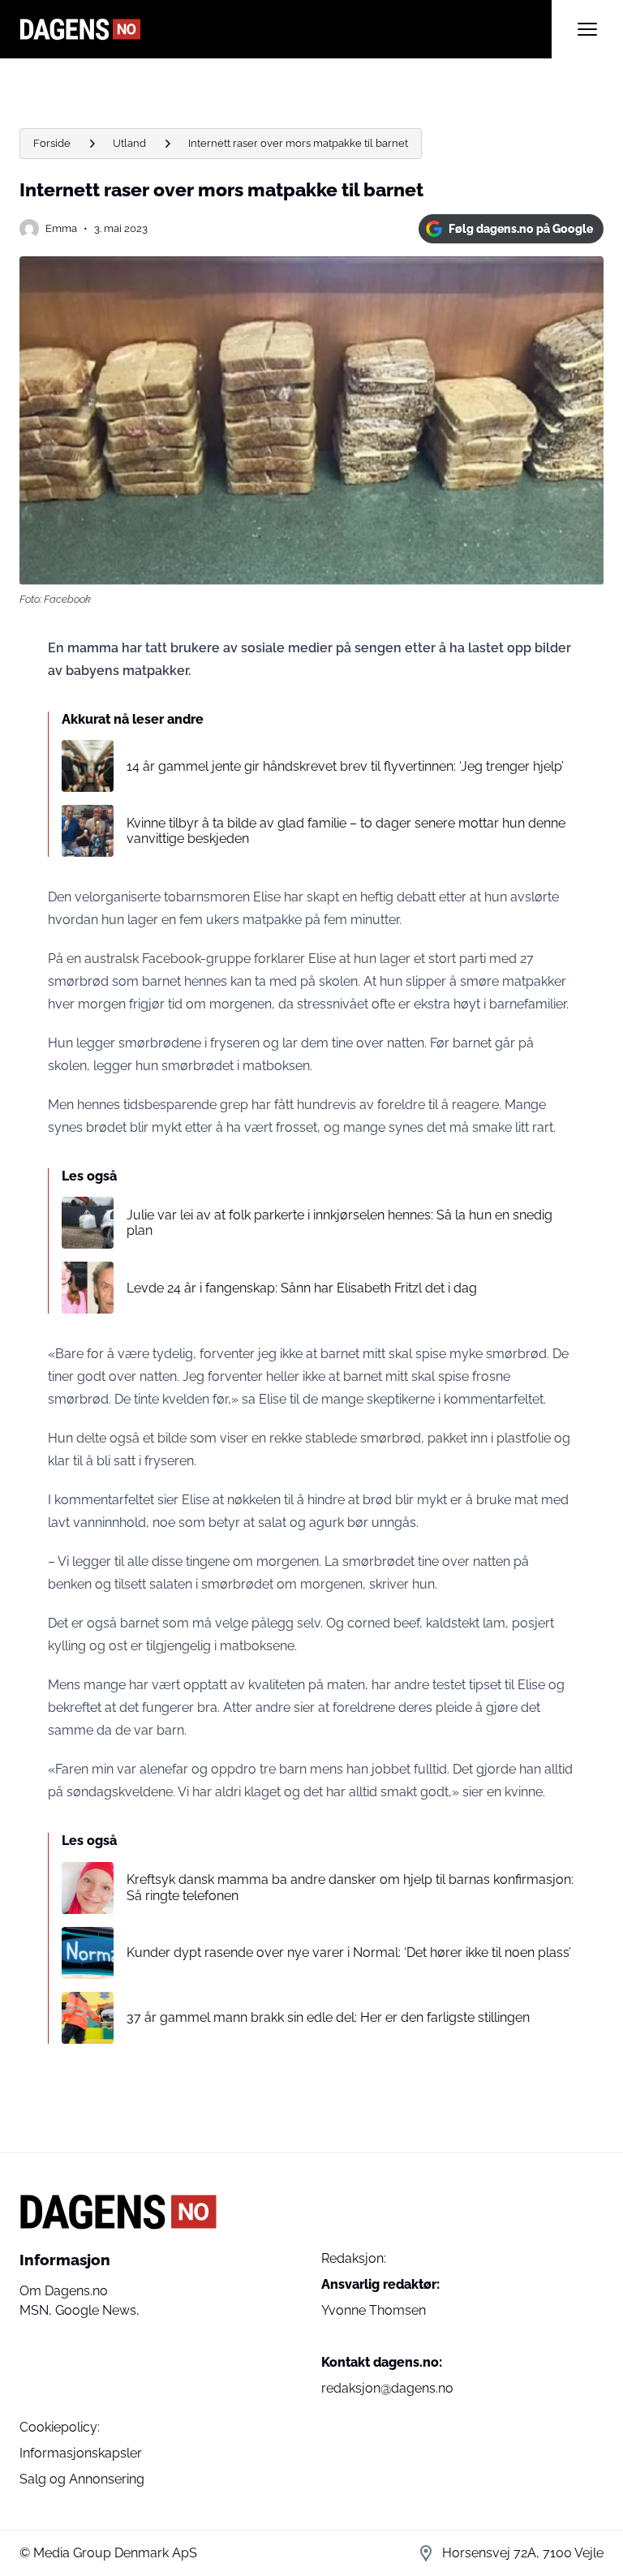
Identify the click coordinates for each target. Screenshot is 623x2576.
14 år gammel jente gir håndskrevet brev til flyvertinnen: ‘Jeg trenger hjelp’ (345, 766)
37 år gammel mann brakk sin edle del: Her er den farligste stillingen (328, 2017)
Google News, (97, 2310)
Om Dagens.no (64, 2291)
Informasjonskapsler (81, 2453)
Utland (129, 143)
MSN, (37, 2310)
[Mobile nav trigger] (587, 29)
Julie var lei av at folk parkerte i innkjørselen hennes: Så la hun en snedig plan (339, 1223)
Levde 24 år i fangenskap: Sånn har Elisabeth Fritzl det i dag (302, 1288)
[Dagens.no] (286, 29)
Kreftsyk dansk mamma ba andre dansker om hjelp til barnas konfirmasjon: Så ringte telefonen (350, 1887)
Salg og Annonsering (82, 2479)
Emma (61, 228)
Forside (52, 143)
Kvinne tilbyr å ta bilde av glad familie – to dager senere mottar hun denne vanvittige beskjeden (346, 831)
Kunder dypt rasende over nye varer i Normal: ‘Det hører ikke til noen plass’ (349, 1952)
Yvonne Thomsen (374, 2310)
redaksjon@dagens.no (387, 2388)
